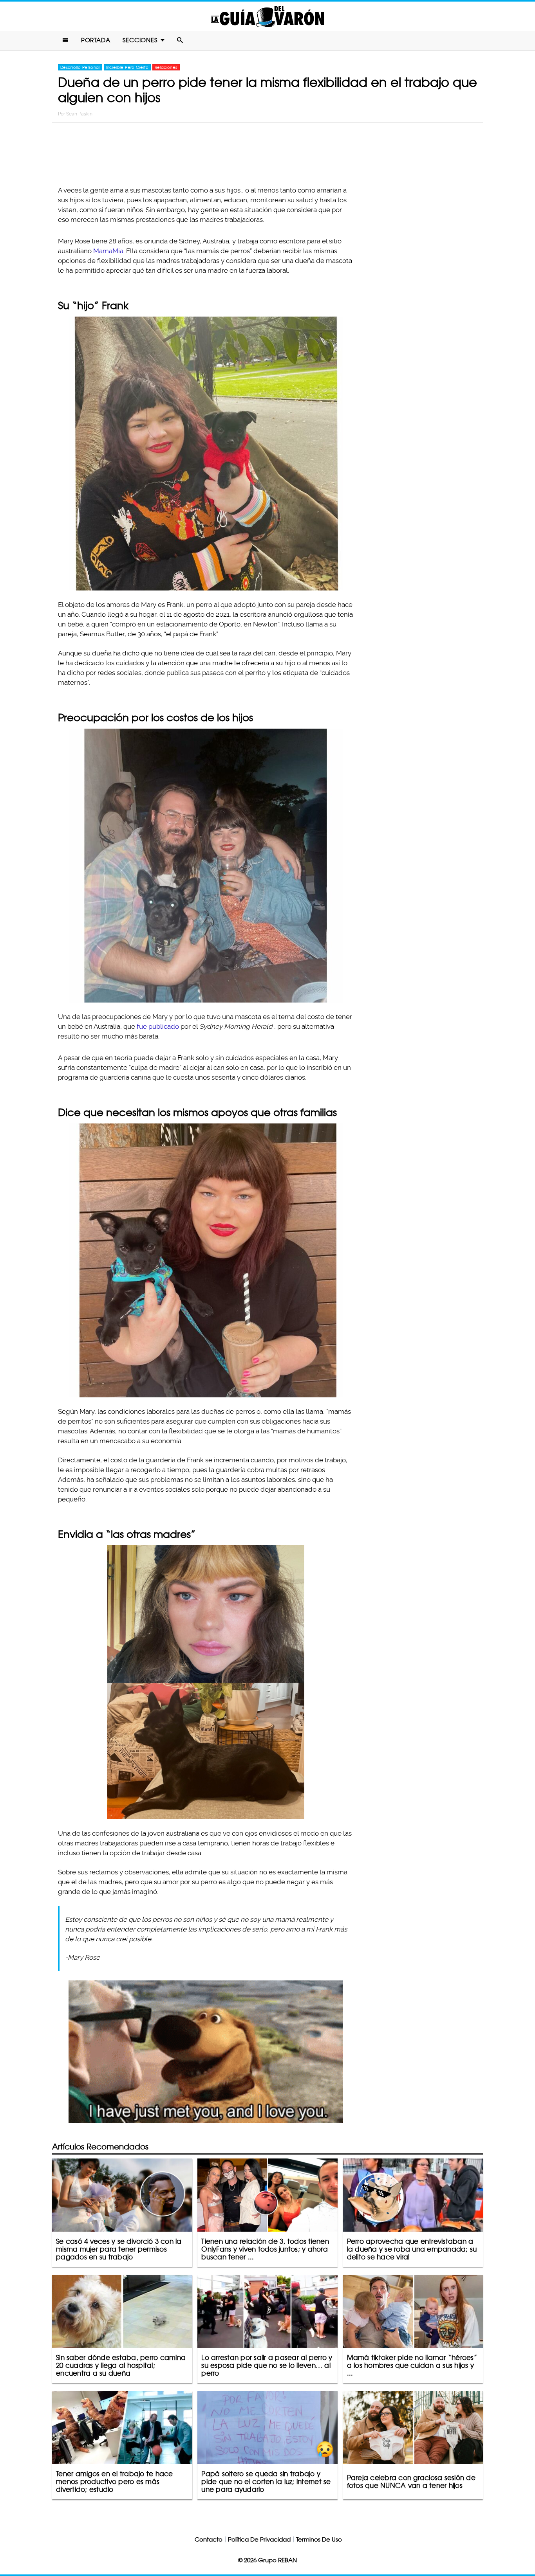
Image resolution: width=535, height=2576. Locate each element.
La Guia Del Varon (267, 16)
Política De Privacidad (259, 2539)
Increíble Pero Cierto (127, 67)
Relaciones (166, 67)
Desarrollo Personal (80, 67)
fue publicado (158, 1026)
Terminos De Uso (319, 2539)
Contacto (209, 2539)
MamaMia (108, 251)
